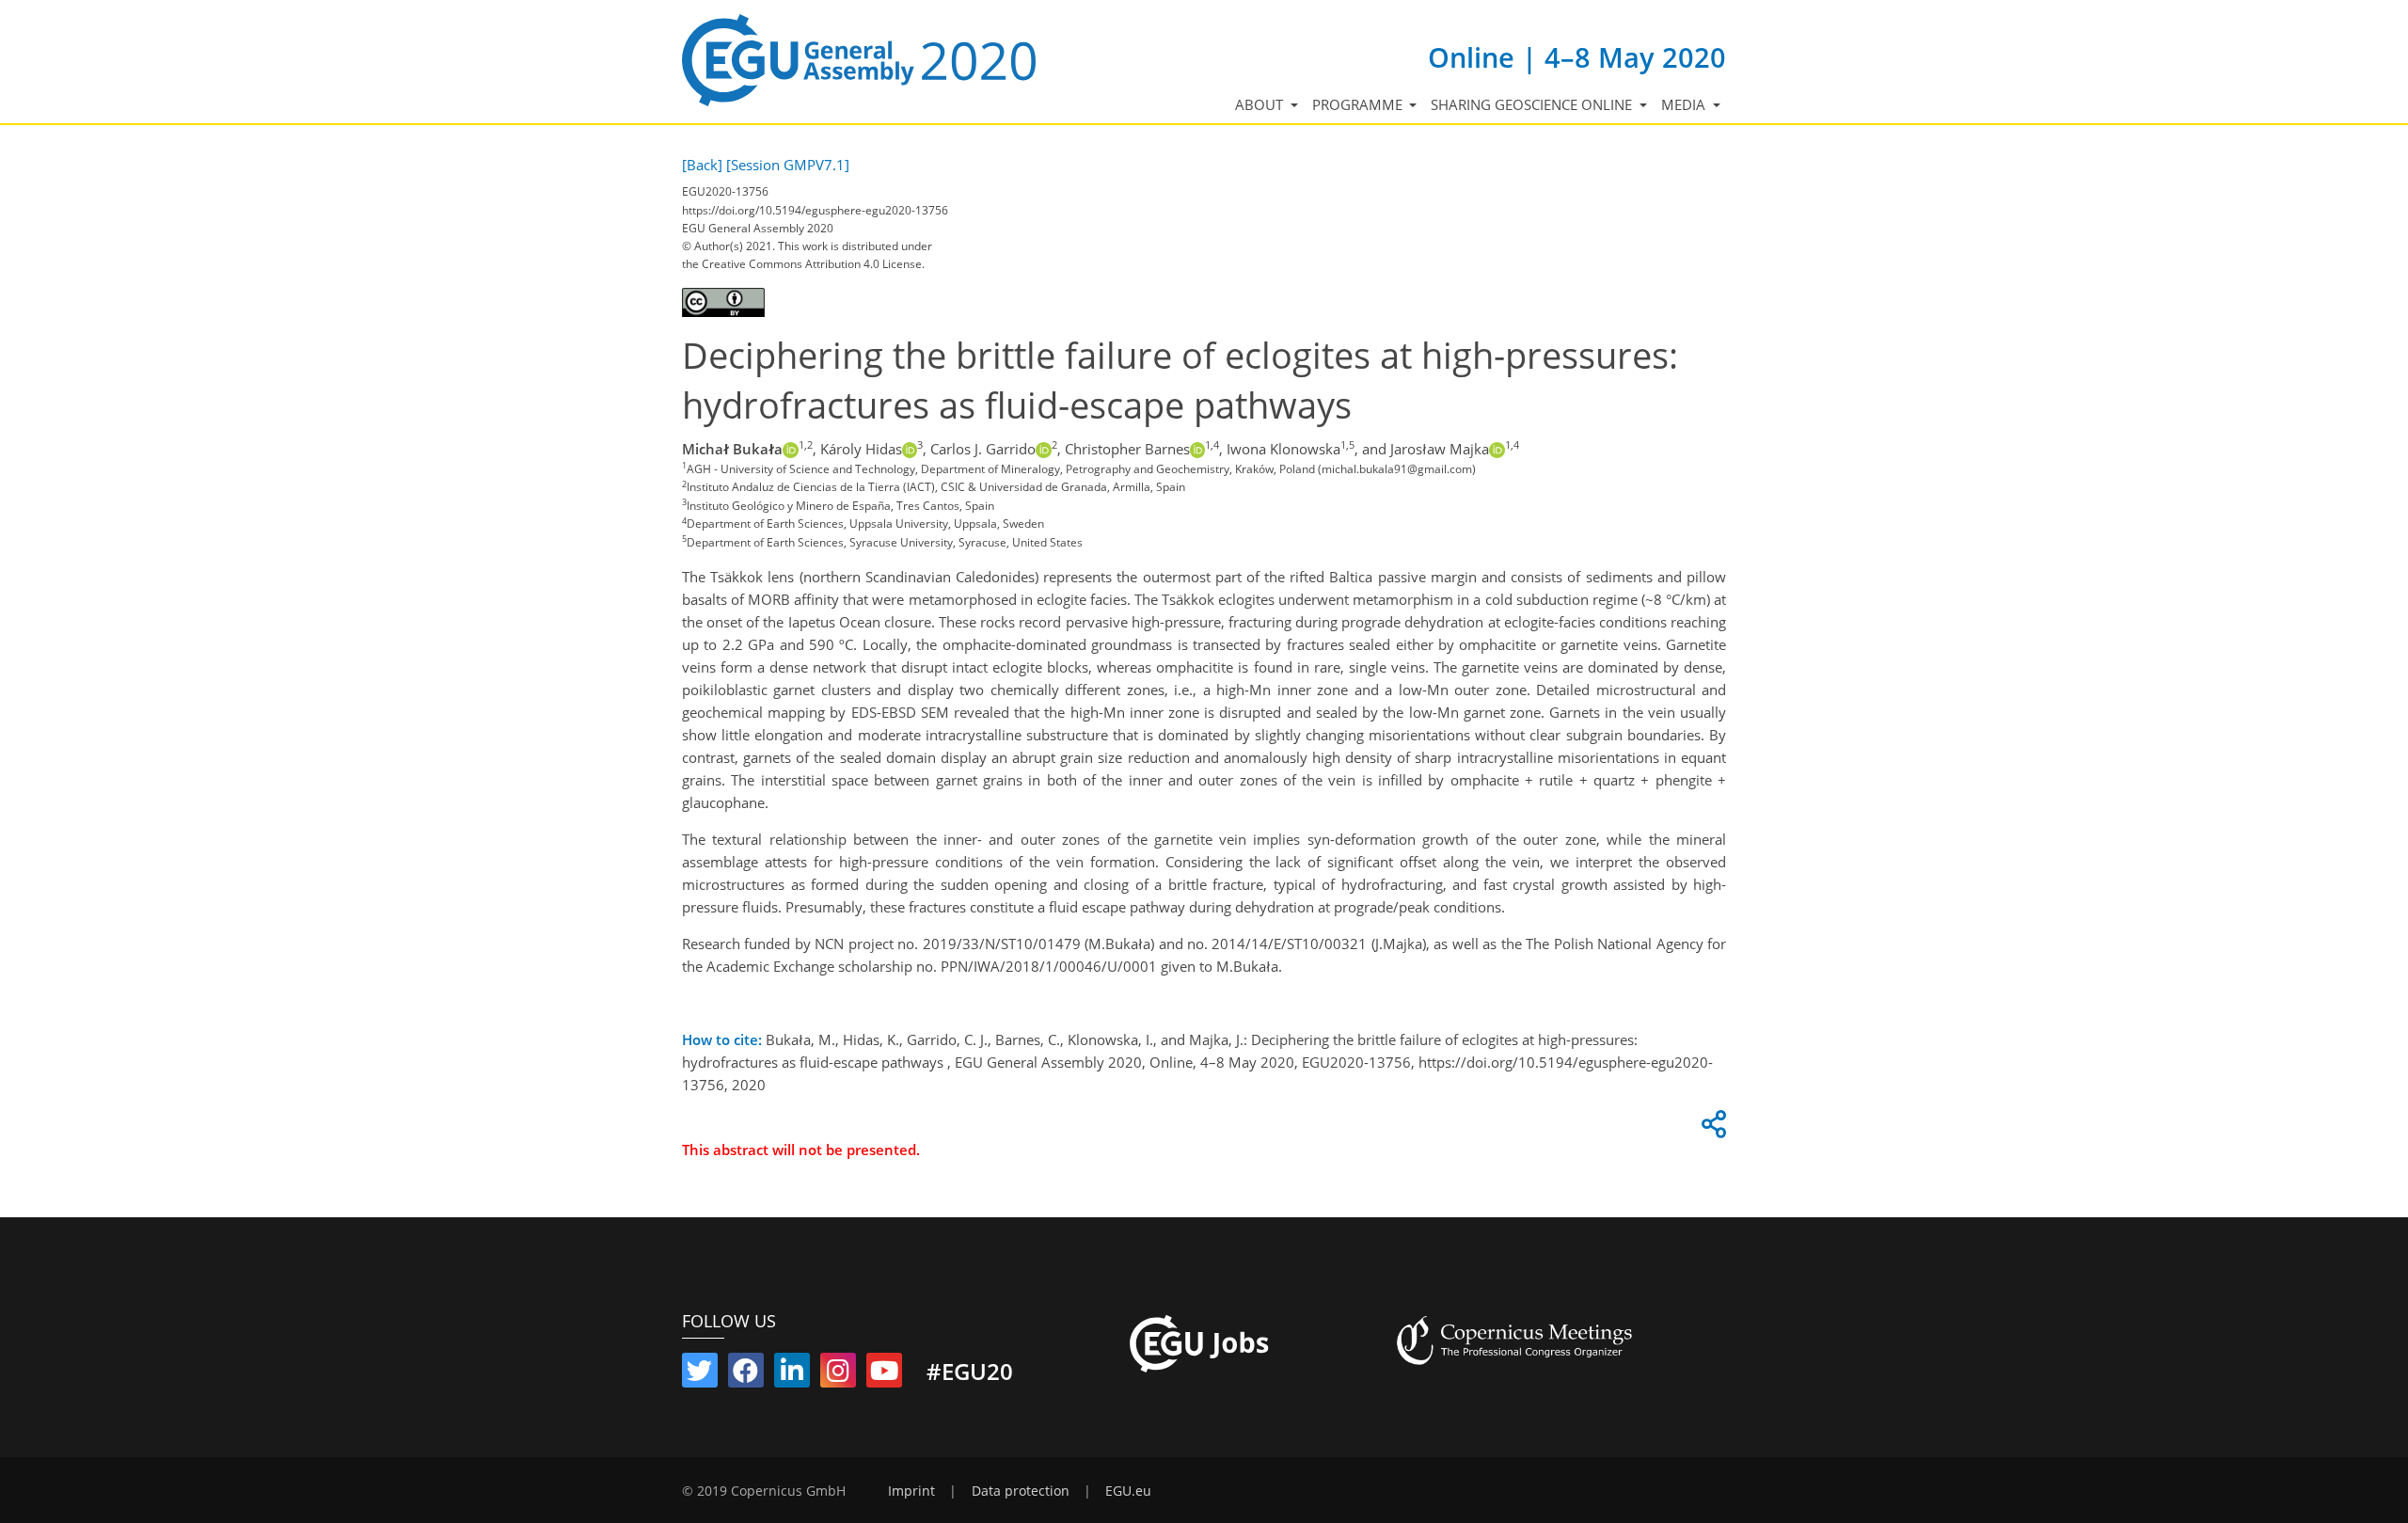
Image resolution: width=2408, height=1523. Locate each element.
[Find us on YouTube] (884, 1374)
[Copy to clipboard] (1711, 1129)
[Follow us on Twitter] (700, 1374)
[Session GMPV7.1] (788, 165)
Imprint (911, 1491)
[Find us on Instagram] (838, 1374)
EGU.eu (1128, 1491)
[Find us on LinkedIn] (792, 1374)
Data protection (1021, 1491)
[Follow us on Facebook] (746, 1374)
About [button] (1261, 104)
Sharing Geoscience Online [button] (1533, 104)
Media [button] (1685, 104)
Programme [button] (1359, 104)
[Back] (702, 165)
